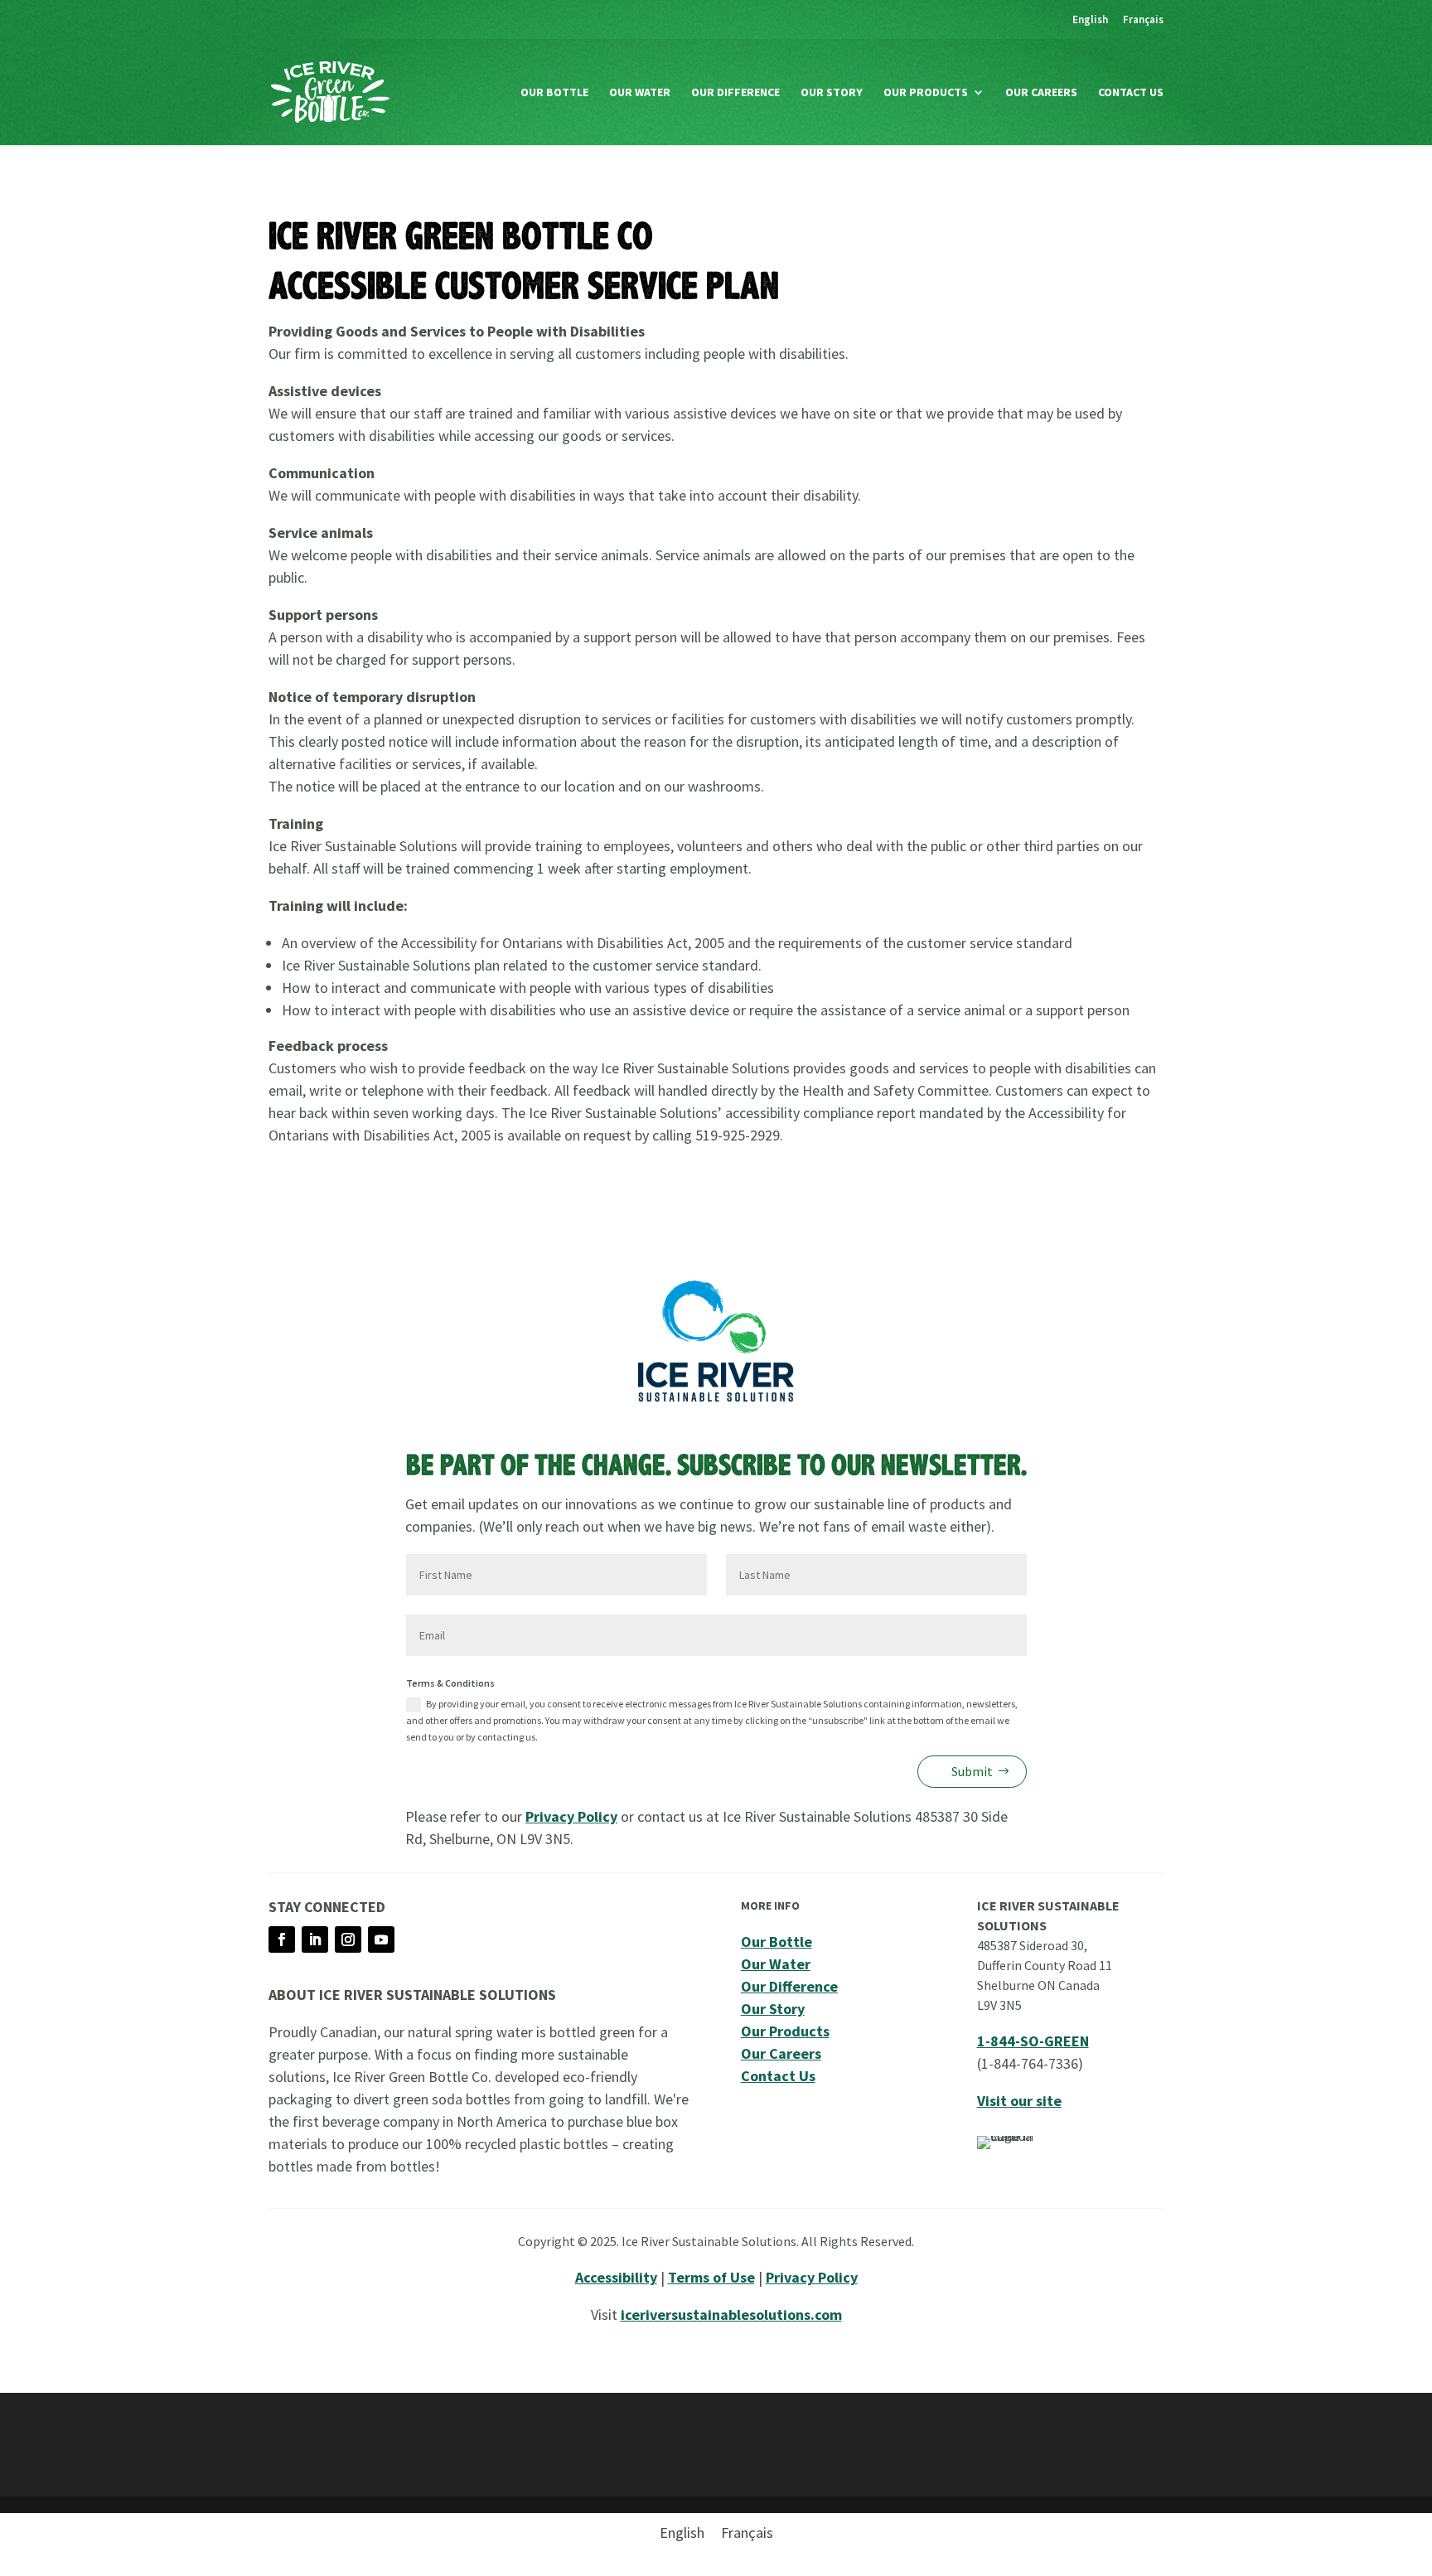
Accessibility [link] (616, 2277)
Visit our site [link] (1019, 2101)
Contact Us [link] (1131, 93)
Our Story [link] (832, 93)
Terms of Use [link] (711, 2277)
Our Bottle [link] (554, 93)
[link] (1090, 24)
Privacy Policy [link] (571, 1816)
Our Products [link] (926, 93)
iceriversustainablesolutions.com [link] (731, 2315)
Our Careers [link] (1041, 93)
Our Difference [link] (735, 93)
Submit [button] (972, 1771)
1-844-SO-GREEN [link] (1033, 2041)
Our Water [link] (640, 93)
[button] (282, 1939)
